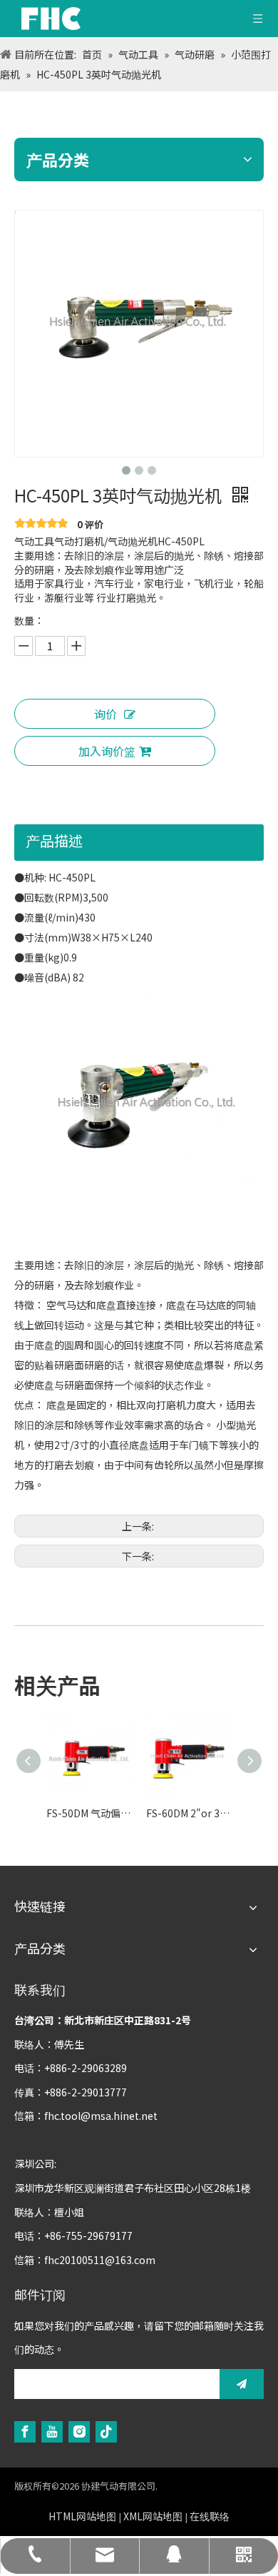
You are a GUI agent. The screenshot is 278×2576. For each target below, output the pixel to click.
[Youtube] (52, 2431)
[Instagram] (79, 2431)
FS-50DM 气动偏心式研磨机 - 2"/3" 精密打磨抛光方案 (89, 1813)
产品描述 (54, 840)
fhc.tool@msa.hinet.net (101, 2116)
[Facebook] (25, 2431)
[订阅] (242, 2384)
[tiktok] (106, 2431)
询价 (105, 714)
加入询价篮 (107, 751)
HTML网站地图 (82, 2516)
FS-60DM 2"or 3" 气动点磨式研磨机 (189, 1813)
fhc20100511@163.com (100, 2260)
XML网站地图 (153, 2516)
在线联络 (210, 2516)
